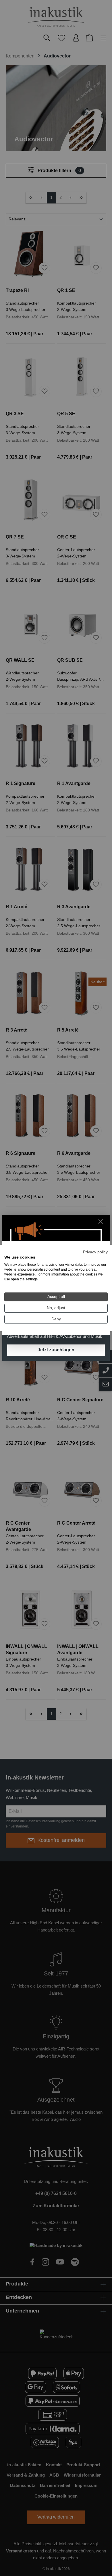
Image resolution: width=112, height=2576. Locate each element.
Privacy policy (95, 1252)
